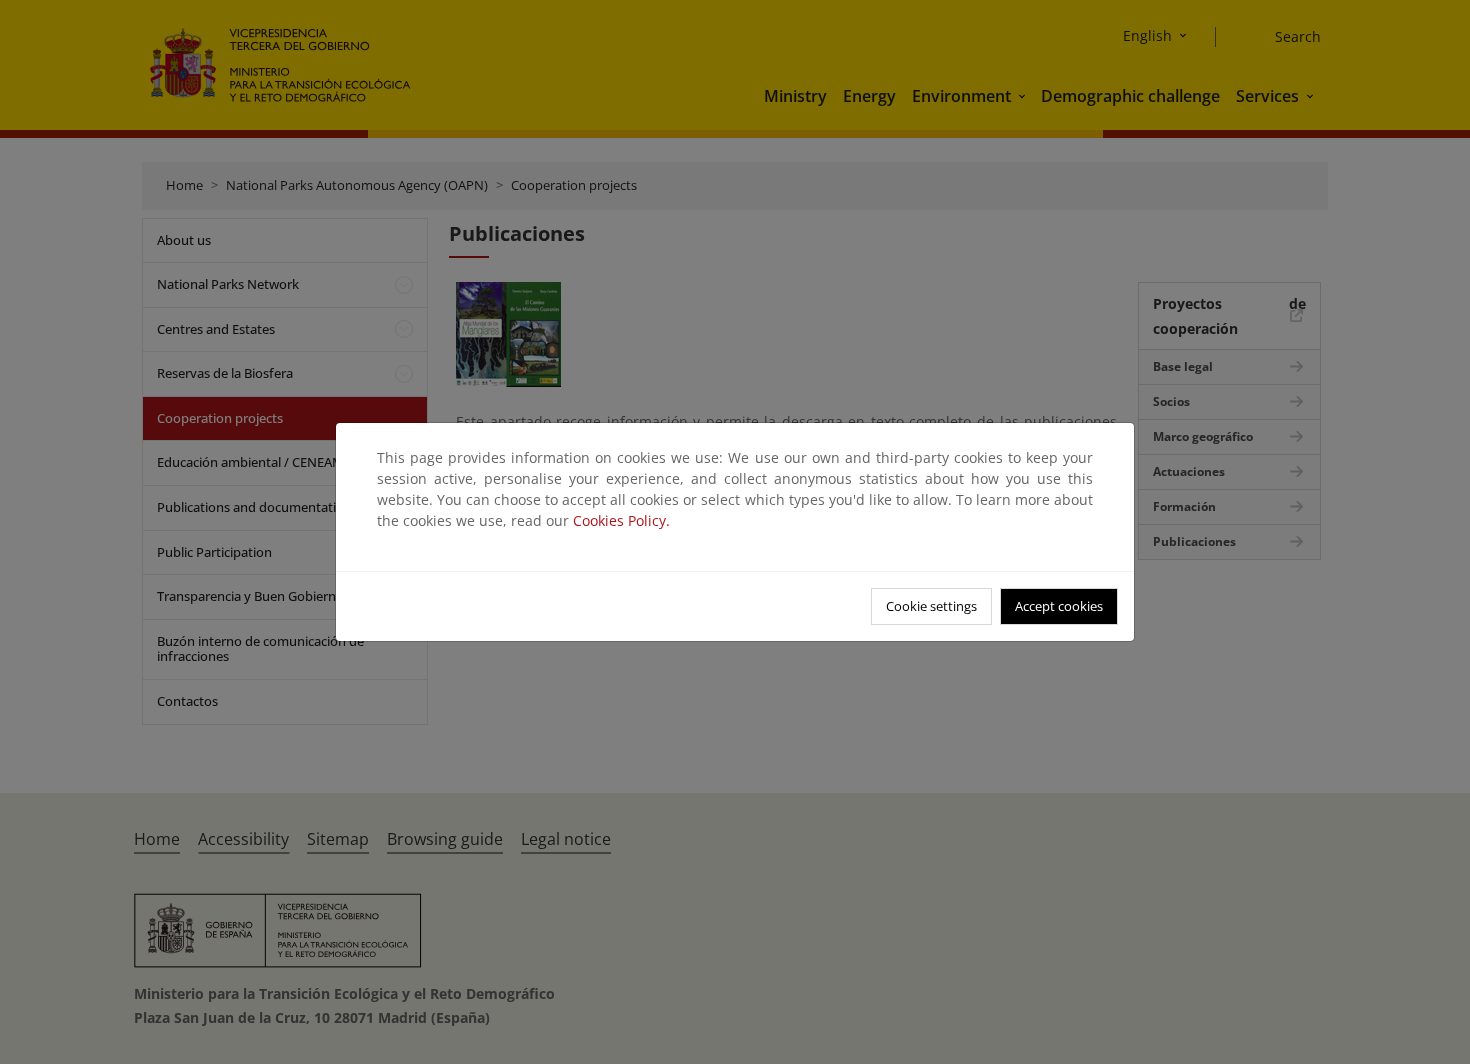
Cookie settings (931, 606)
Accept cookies (1059, 606)
